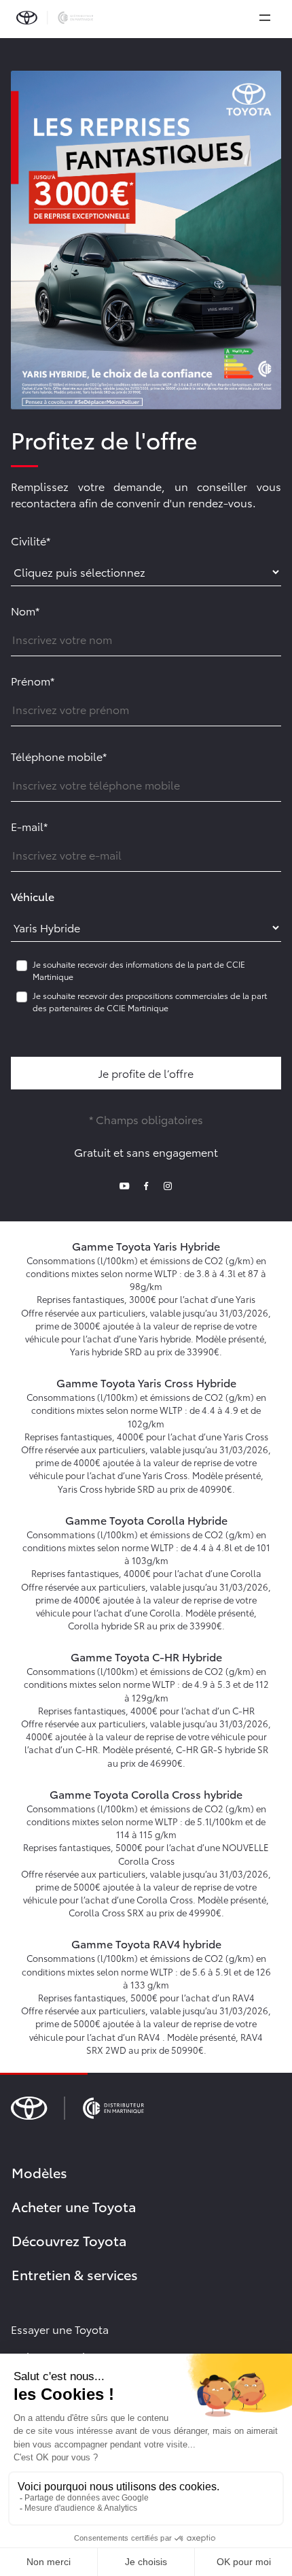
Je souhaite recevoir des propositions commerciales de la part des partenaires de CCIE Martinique (150, 1001)
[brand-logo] (55, 18)
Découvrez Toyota (69, 2240)
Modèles (39, 2172)
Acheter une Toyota (74, 2206)
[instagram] (168, 1184)
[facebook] (146, 1184)
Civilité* (31, 540)
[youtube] (124, 1184)
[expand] (265, 18)
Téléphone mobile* (59, 756)
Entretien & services (75, 2274)
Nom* (25, 610)
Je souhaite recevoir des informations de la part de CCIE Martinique (139, 970)
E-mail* (29, 826)
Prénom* (33, 680)
